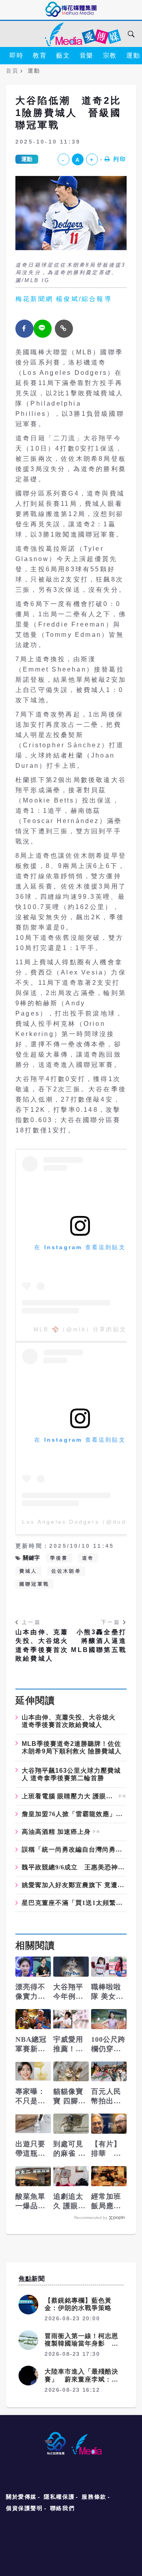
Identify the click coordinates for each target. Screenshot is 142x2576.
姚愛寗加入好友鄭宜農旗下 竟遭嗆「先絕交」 (74, 1885)
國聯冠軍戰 (34, 1584)
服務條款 (94, 2497)
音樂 (87, 55)
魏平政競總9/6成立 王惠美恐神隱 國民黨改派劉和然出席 (74, 1867)
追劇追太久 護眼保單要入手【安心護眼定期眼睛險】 (70, 2202)
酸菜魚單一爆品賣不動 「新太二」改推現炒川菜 (30, 2202)
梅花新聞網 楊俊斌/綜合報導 (64, 299)
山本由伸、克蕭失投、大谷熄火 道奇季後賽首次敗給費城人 (43, 1645)
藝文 (63, 55)
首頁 (12, 71)
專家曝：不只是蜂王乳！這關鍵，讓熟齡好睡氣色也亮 (30, 2097)
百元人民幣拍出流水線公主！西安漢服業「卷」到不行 (106, 2097)
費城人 (28, 1571)
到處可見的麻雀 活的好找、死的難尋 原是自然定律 (70, 2149)
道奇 (88, 1558)
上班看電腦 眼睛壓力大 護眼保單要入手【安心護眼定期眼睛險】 (69, 1796)
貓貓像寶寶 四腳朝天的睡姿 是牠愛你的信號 (70, 2097)
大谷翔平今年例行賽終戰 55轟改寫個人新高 (70, 1992)
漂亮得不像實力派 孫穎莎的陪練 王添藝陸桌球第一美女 (32, 1992)
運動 (27, 159)
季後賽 (59, 1558)
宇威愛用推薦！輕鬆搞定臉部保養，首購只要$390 (68, 2045)
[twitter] (43, 329)
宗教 (110, 55)
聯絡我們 (62, 2508)
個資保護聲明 (24, 2508)
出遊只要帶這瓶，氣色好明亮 (30, 2149)
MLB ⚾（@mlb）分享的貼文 (80, 1329)
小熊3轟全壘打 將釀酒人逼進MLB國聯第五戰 (99, 1641)
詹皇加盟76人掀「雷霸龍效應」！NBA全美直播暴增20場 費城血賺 (74, 1814)
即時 (16, 55)
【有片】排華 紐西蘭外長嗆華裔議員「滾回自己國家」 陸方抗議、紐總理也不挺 (106, 2149)
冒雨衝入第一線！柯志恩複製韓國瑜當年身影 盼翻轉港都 (81, 2343)
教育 (40, 55)
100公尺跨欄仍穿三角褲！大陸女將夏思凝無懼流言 (108, 2045)
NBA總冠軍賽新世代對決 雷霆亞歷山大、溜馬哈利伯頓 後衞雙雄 (32, 2045)
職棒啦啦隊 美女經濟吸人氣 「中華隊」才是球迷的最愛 (107, 1992)
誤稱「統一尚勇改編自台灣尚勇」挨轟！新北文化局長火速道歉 (74, 1850)
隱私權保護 (59, 2497)
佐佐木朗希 (66, 1571)
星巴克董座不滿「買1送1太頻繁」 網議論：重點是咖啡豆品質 (74, 1903)
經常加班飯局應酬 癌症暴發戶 (106, 2202)
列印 (120, 159)
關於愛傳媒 (21, 2497)
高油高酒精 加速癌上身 (56, 1832)
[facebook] (24, 329)
